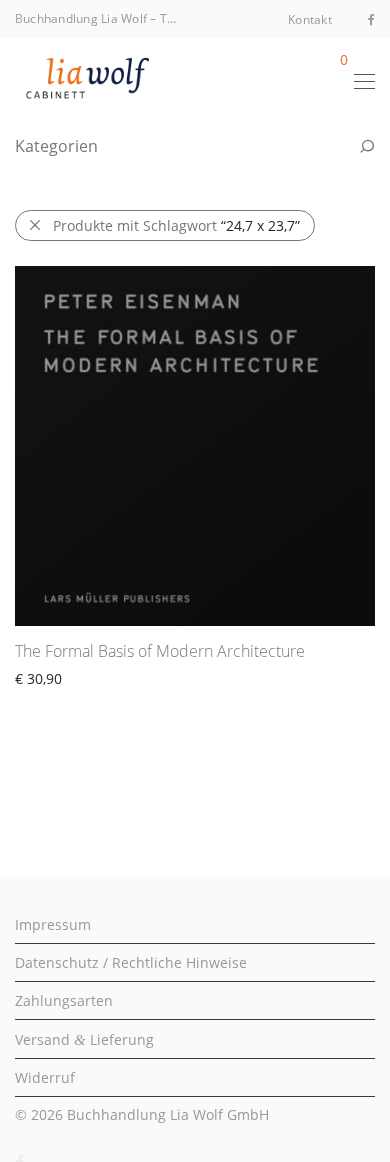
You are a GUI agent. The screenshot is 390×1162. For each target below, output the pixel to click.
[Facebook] (371, 18)
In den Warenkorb (65, 701)
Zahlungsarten (64, 1000)
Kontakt (310, 20)
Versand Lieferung (84, 1039)
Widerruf (45, 1077)
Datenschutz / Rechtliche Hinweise (131, 962)
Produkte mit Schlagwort (176, 225)
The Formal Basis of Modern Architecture (160, 651)
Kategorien (56, 146)
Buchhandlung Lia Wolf (81, 18)
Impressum (53, 924)
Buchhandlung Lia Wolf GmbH (168, 1114)
